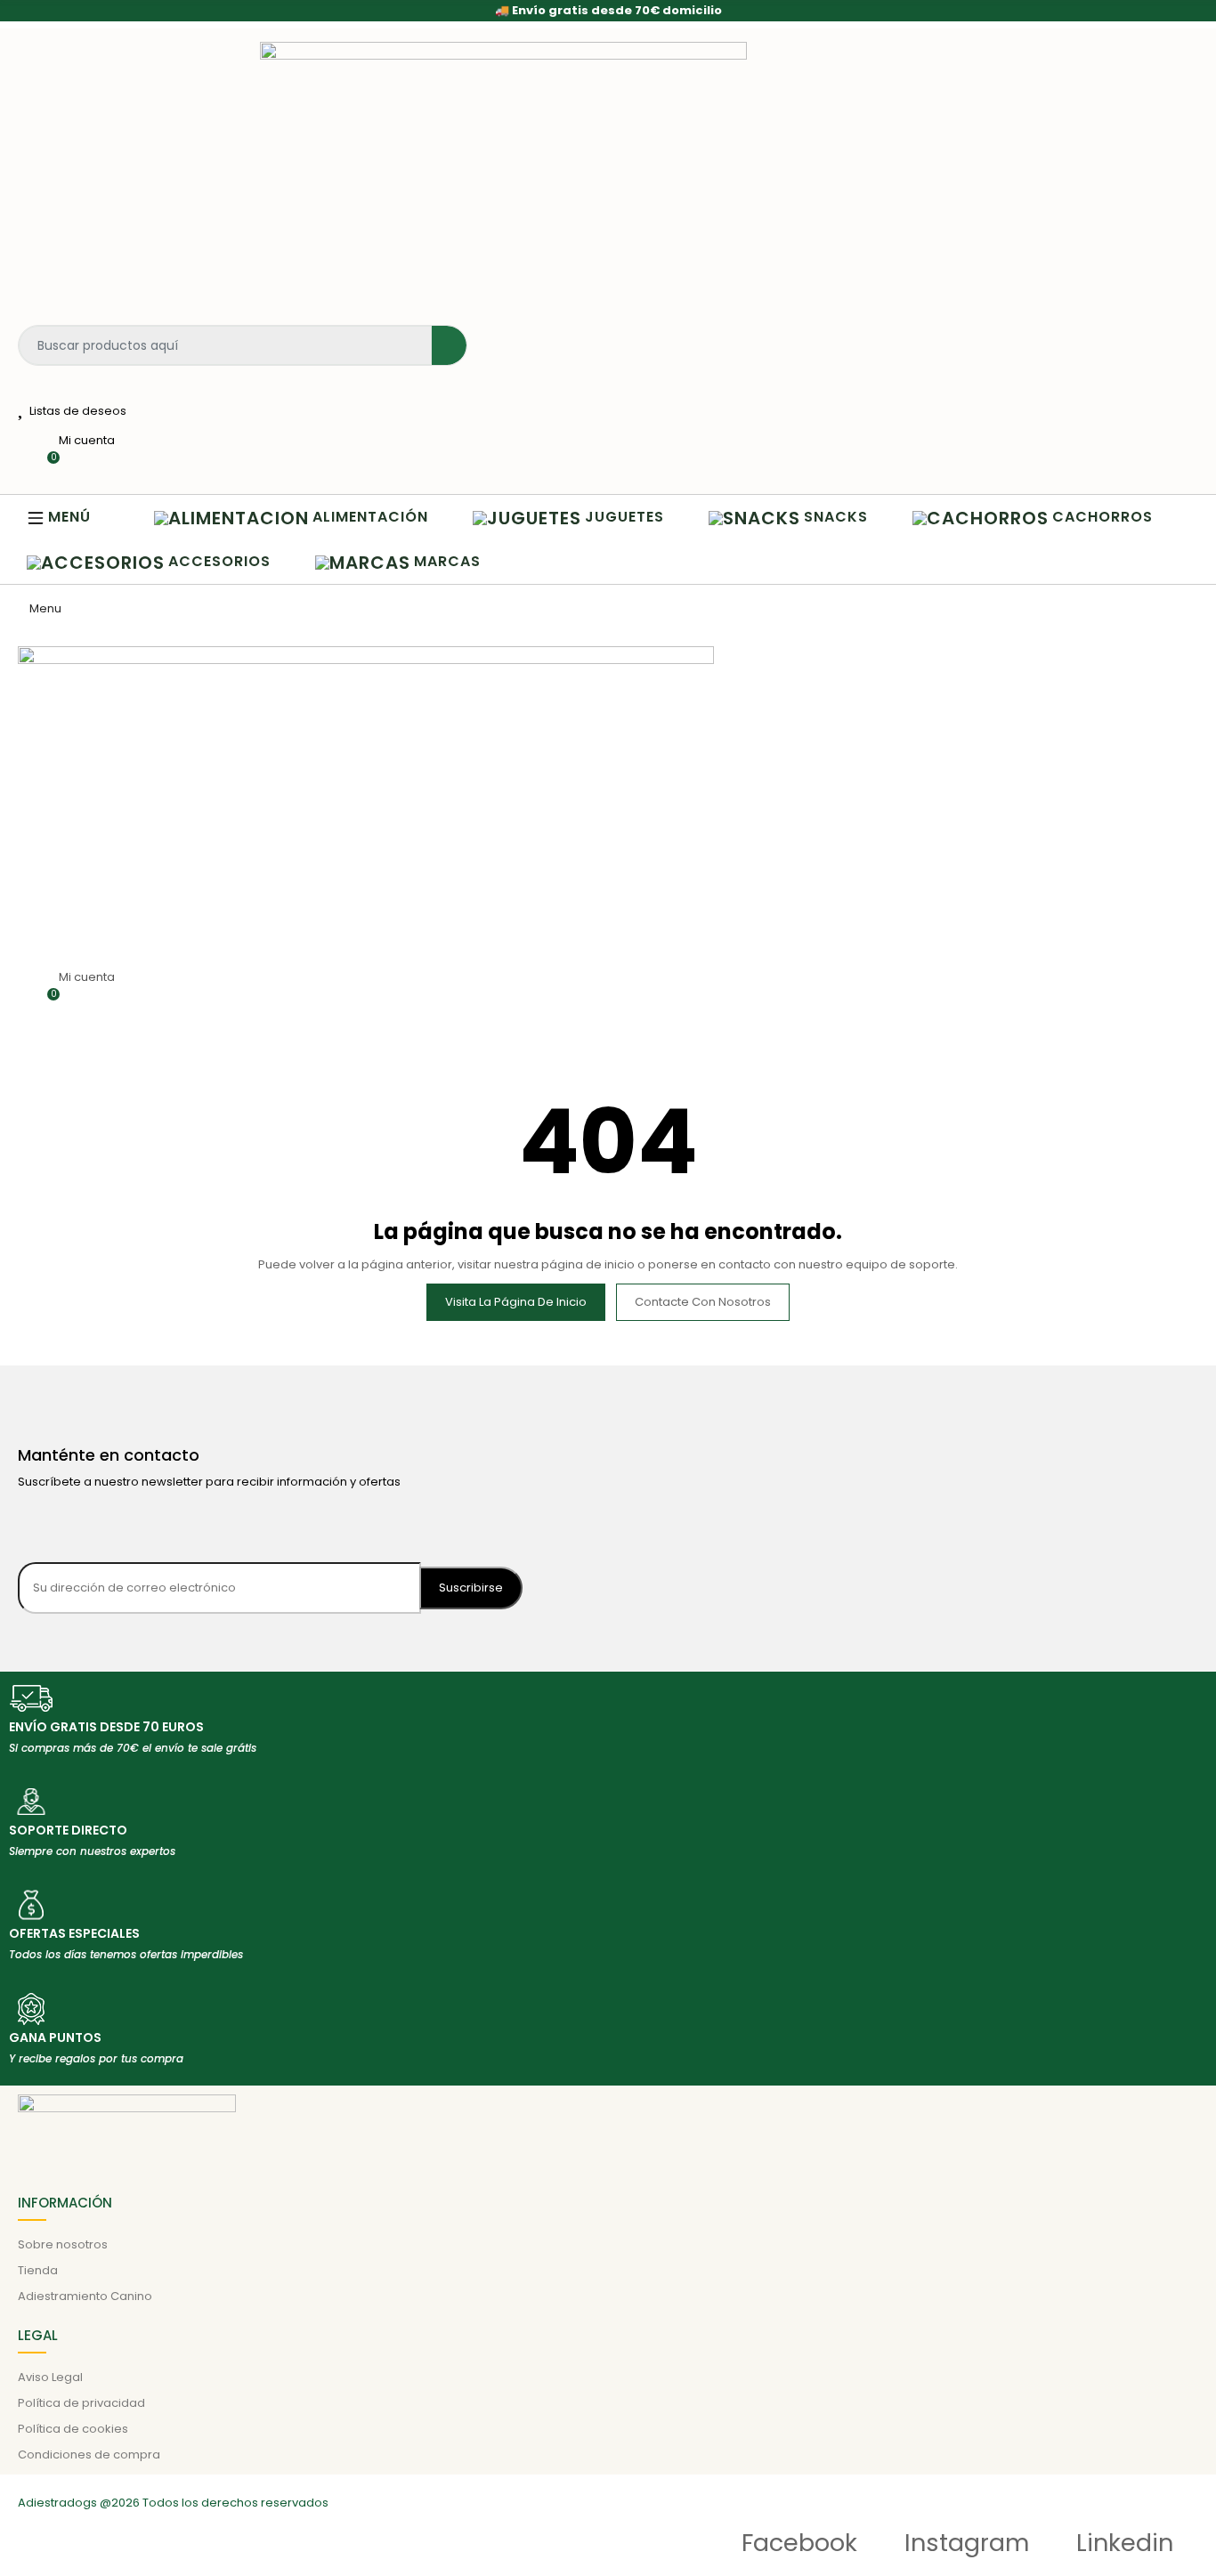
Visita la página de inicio (516, 1302)
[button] (68, 517)
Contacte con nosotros (703, 1302)
